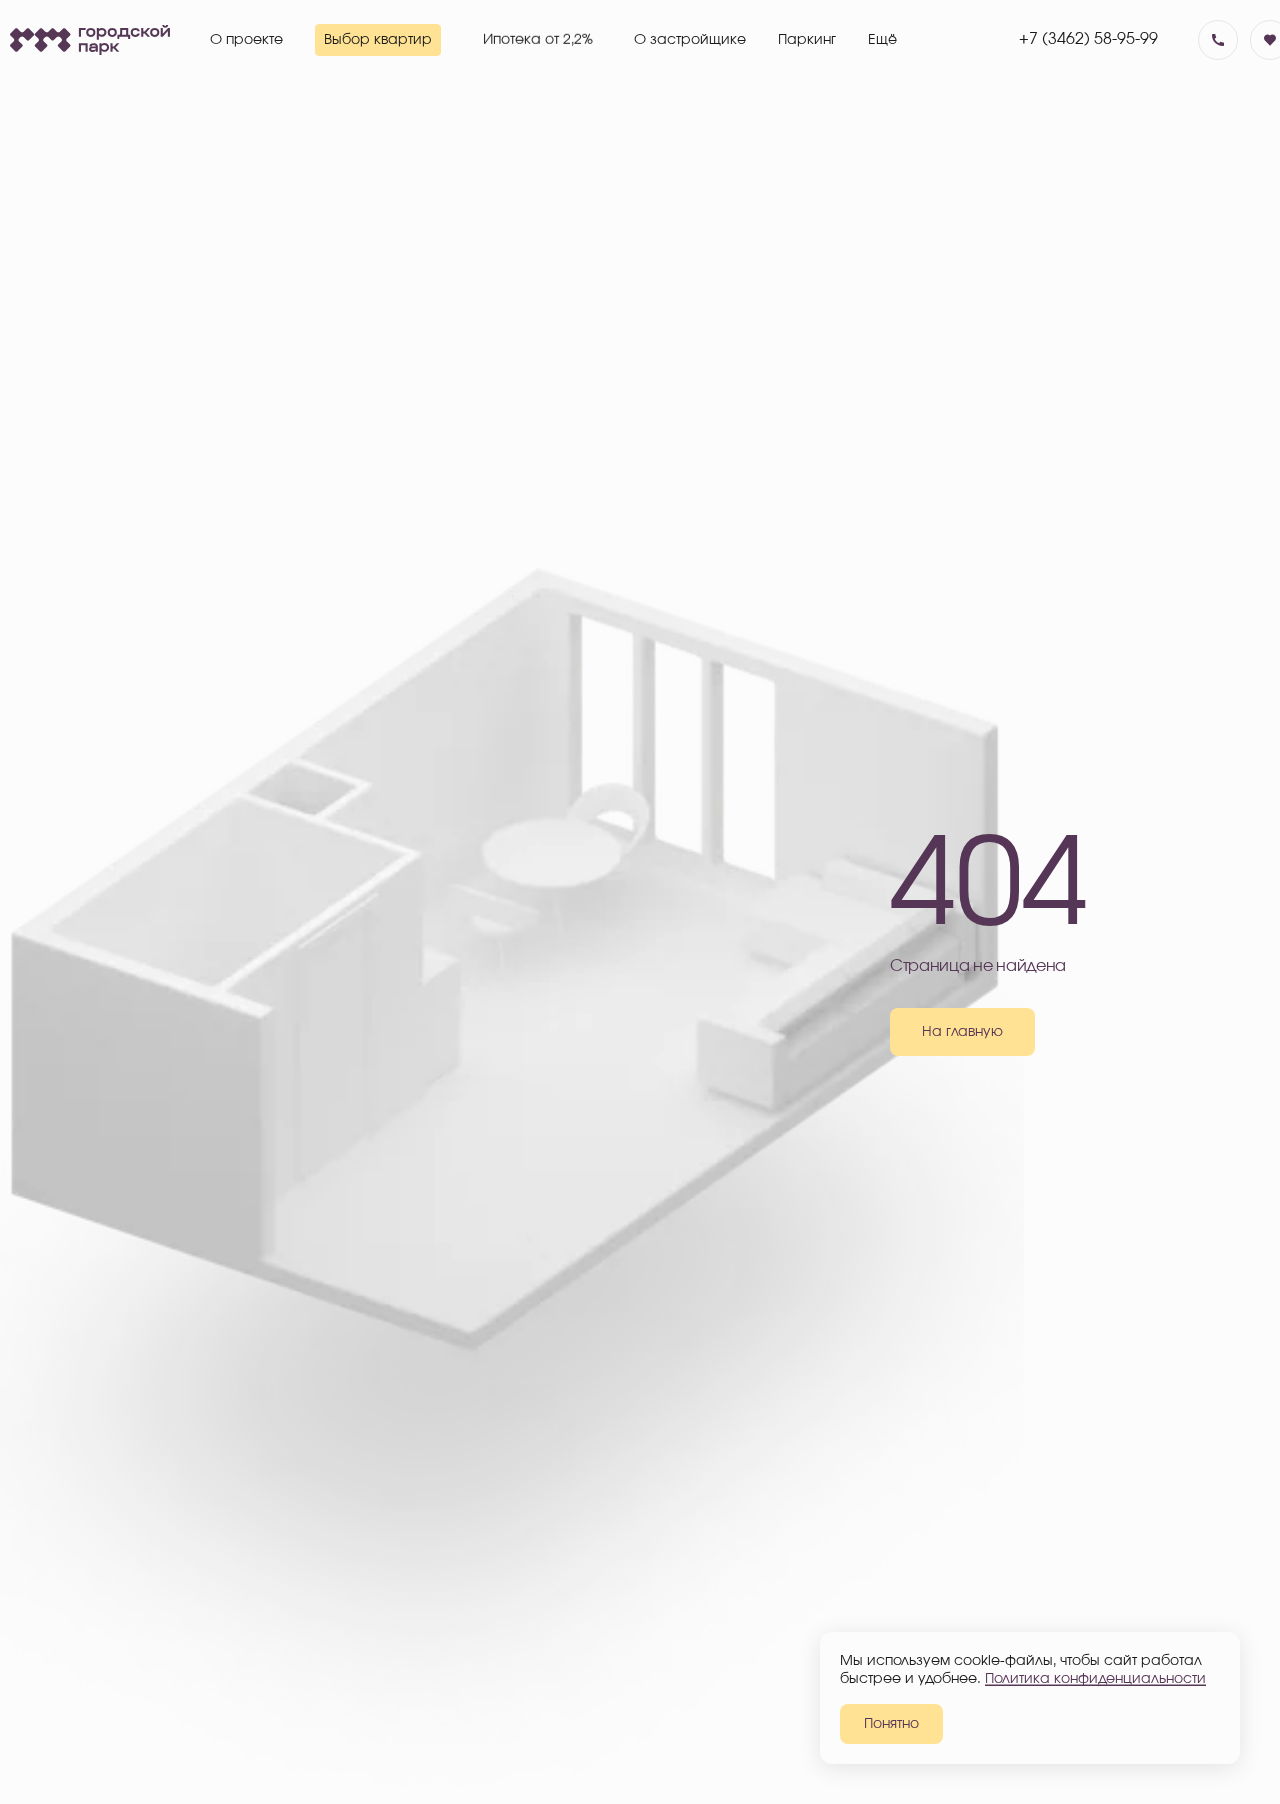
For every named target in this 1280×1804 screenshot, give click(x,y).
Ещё (882, 40)
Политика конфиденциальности (1095, 1679)
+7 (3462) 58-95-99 (1088, 39)
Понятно (891, 1724)
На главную (962, 1032)
